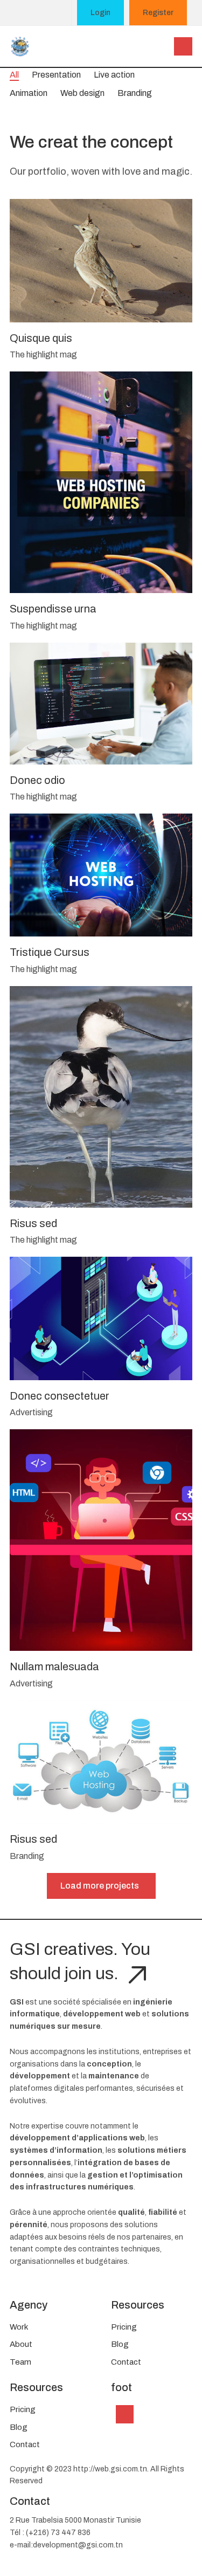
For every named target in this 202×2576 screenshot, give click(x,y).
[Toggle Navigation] (125, 2414)
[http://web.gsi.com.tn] (20, 45)
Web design (82, 93)
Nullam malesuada (54, 1666)
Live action (114, 75)
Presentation (56, 75)
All (14, 75)
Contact (126, 2362)
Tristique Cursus (50, 952)
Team (20, 2362)
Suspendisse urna (53, 609)
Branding (135, 93)
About (21, 2344)
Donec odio (37, 780)
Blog (120, 2344)
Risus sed (33, 1223)
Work (19, 2327)
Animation (29, 93)
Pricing (124, 2327)
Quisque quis (41, 338)
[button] (183, 46)
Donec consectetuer (60, 1396)
